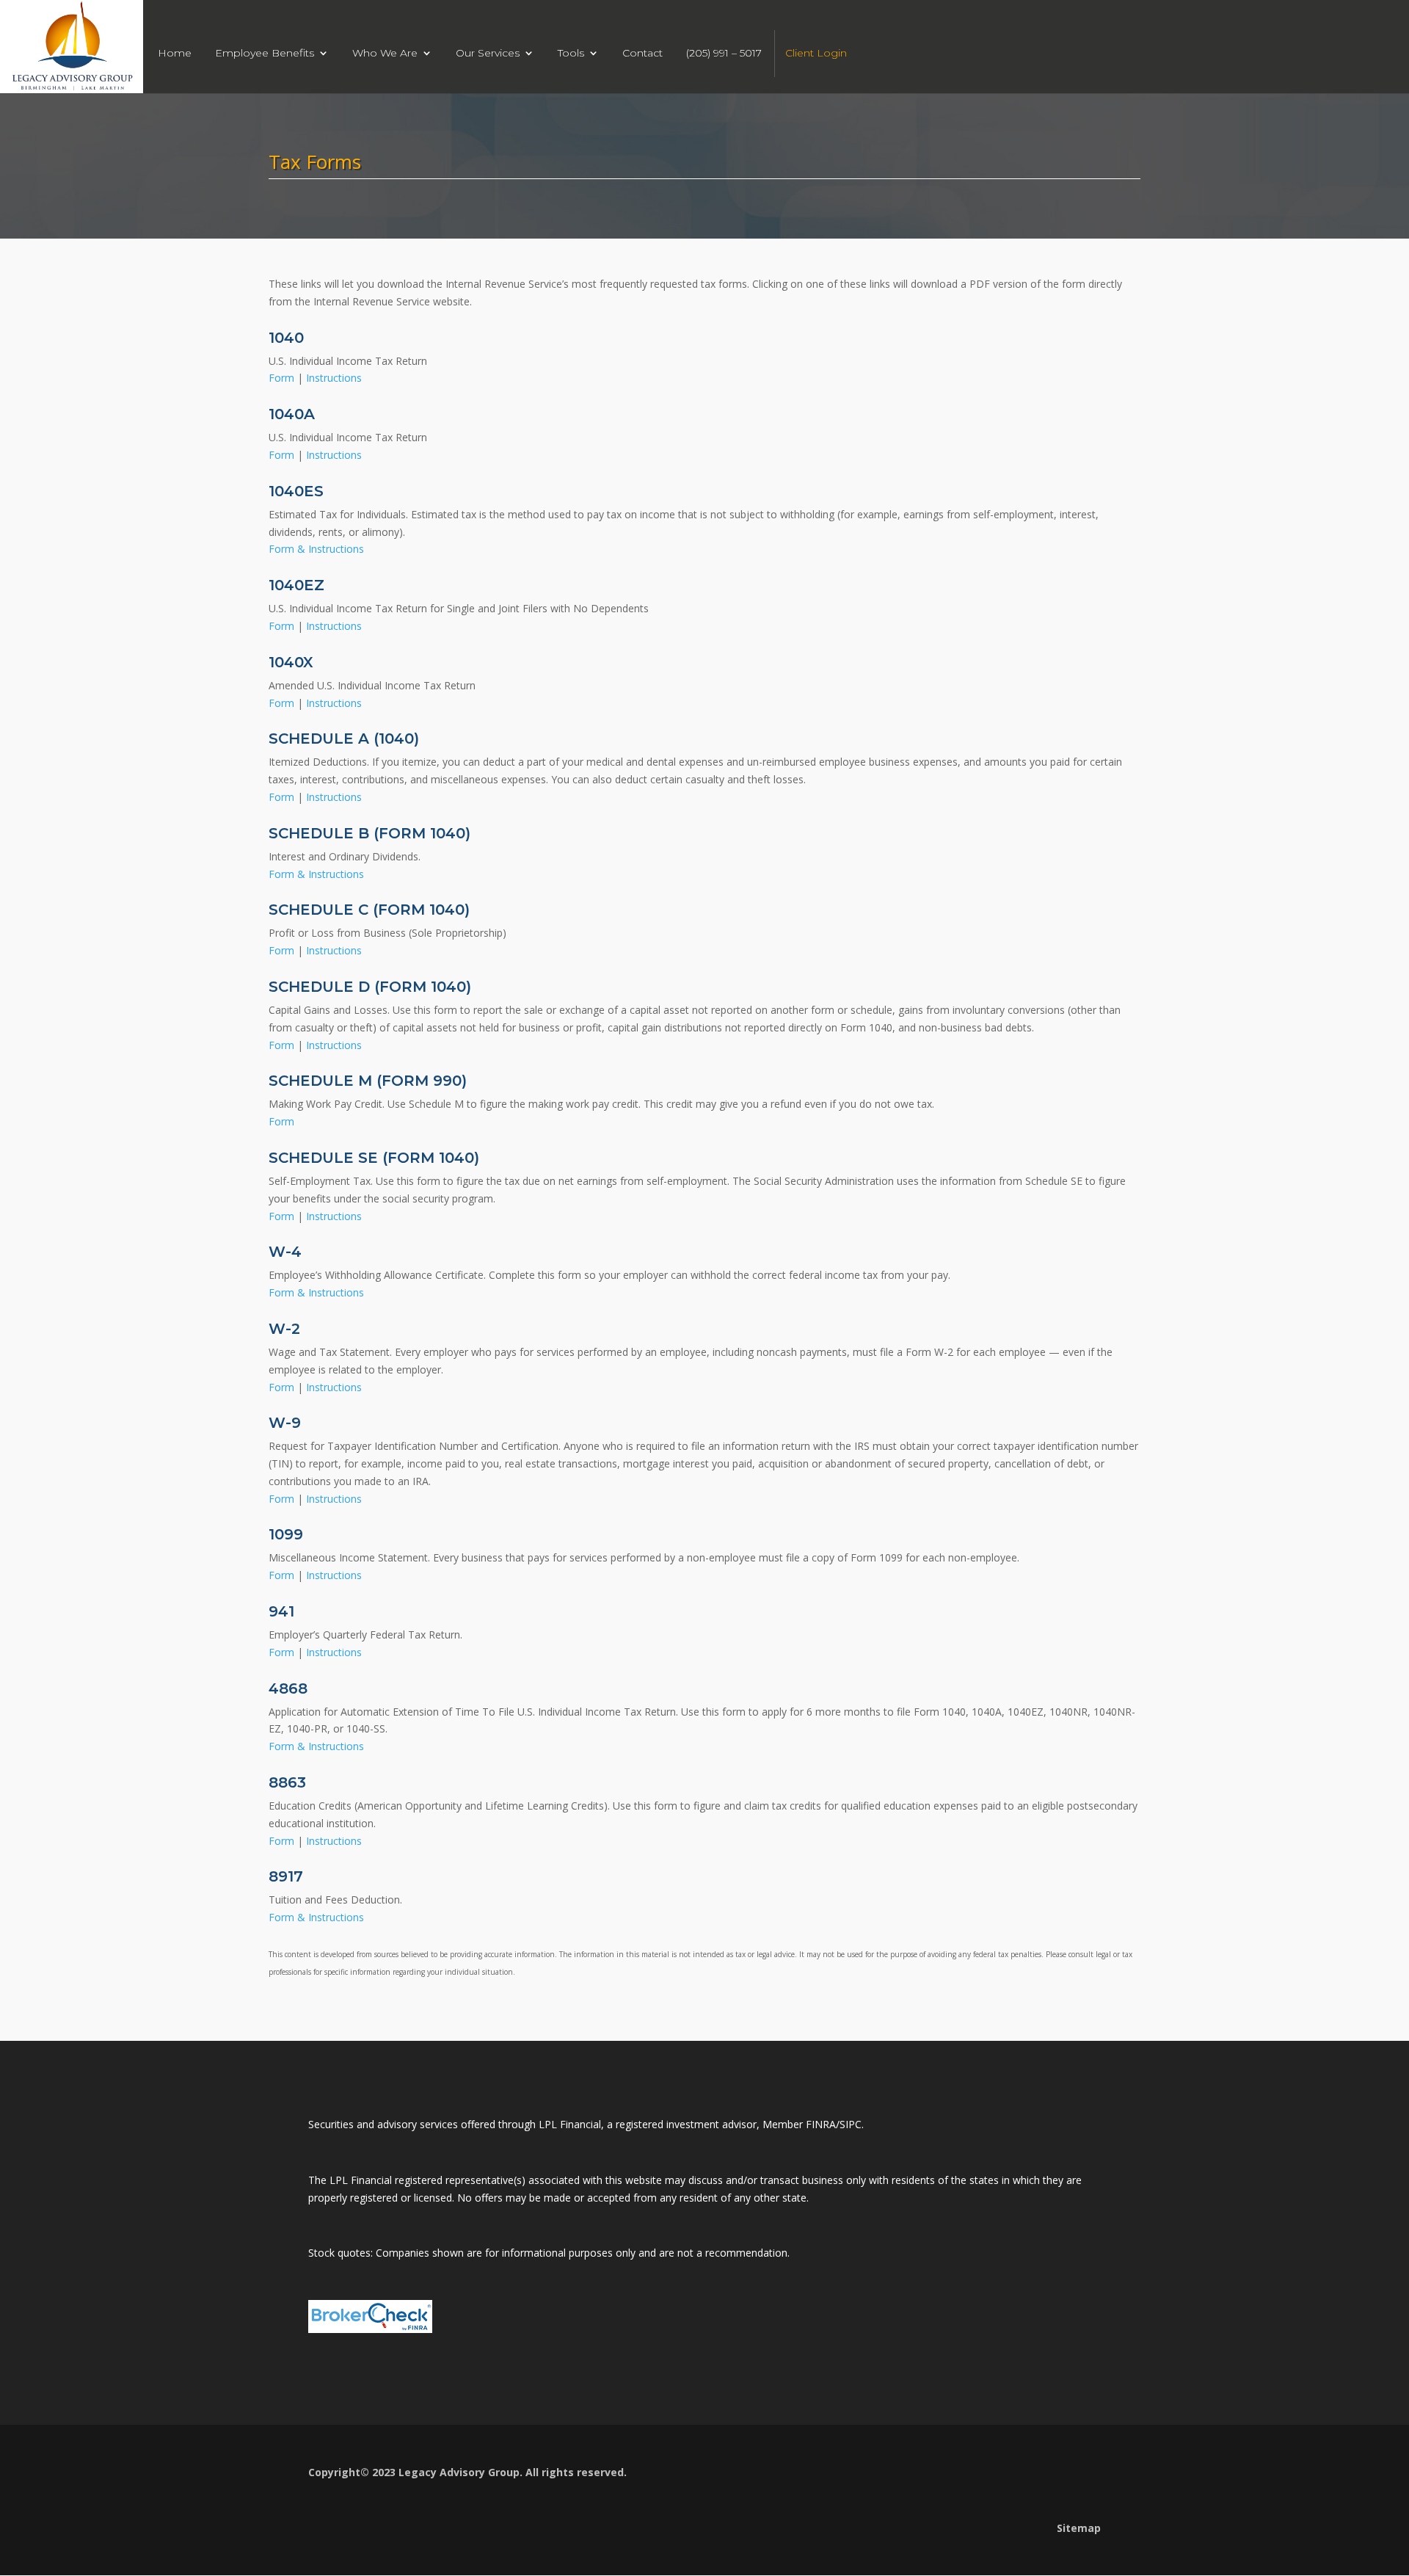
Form (283, 378)
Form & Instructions (316, 549)
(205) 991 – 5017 (724, 54)
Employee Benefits (265, 54)
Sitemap (1079, 2528)
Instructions (334, 378)
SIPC (851, 2124)
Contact (642, 54)
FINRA (821, 2124)
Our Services (488, 54)
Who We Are (385, 54)
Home (175, 54)
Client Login (816, 54)
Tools (571, 54)
